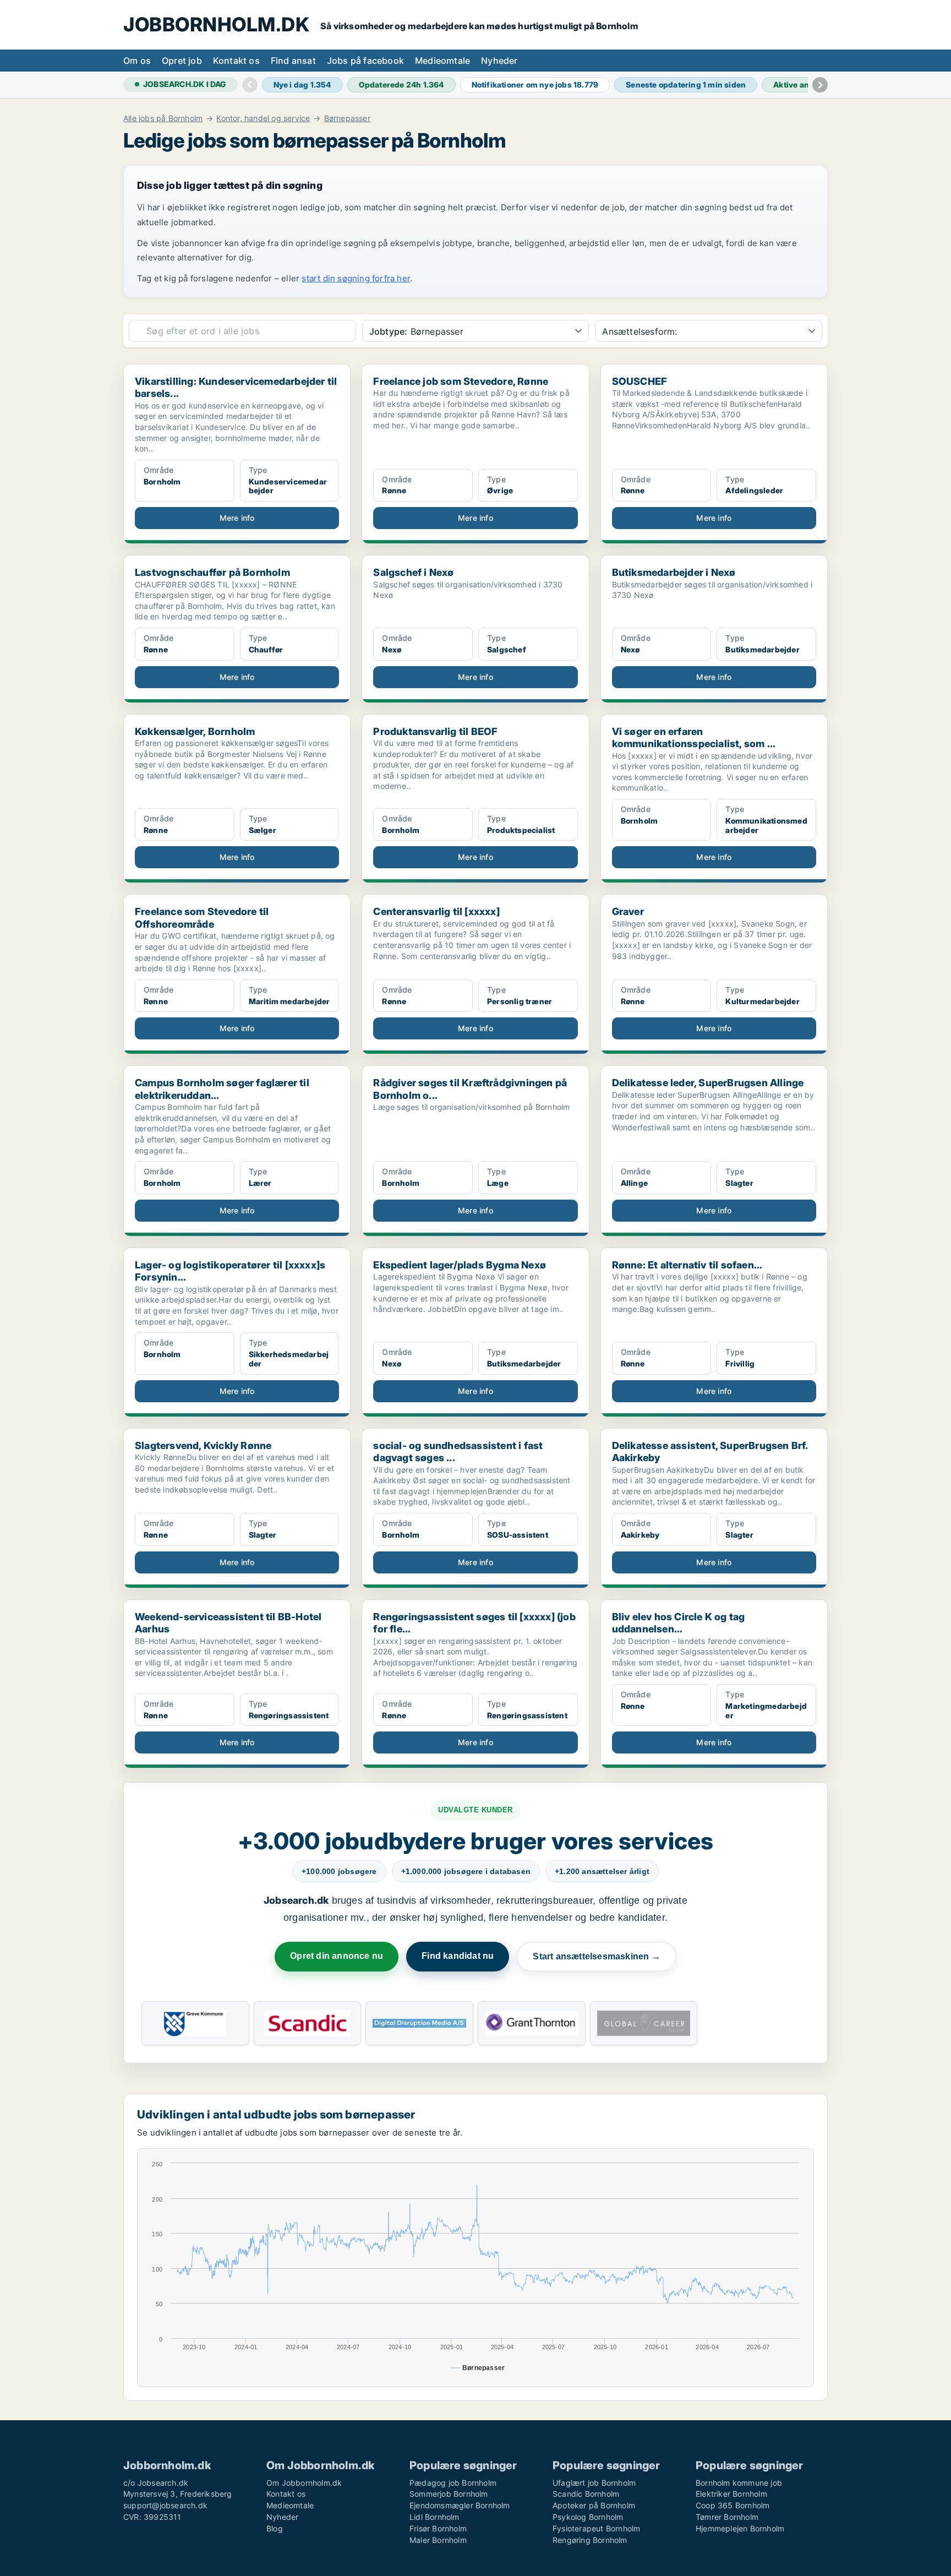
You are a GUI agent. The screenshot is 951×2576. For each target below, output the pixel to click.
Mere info (237, 518)
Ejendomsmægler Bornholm (460, 2505)
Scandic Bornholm (586, 2494)
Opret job (182, 61)
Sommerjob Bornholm (449, 2494)
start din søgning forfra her (356, 278)
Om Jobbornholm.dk (304, 2483)
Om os (137, 61)
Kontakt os (236, 61)
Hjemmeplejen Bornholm (740, 2528)
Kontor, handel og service (263, 118)
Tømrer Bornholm (727, 2517)
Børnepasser (347, 118)
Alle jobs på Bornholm (163, 118)
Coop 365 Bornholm (733, 2505)
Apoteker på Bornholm (594, 2505)
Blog (275, 2528)
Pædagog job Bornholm (453, 2483)
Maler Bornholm (438, 2540)
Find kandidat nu (458, 1956)
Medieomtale (442, 61)
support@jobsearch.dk (165, 2505)
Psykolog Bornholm (588, 2517)
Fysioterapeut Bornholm (596, 2528)
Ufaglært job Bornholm (594, 2483)
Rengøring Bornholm (590, 2540)
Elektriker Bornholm (731, 2494)
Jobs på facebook (365, 61)
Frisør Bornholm (438, 2528)
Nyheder (499, 61)
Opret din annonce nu (337, 1956)
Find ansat (293, 61)
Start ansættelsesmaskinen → (596, 1956)
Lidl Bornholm (434, 2517)
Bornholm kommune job (739, 2483)
